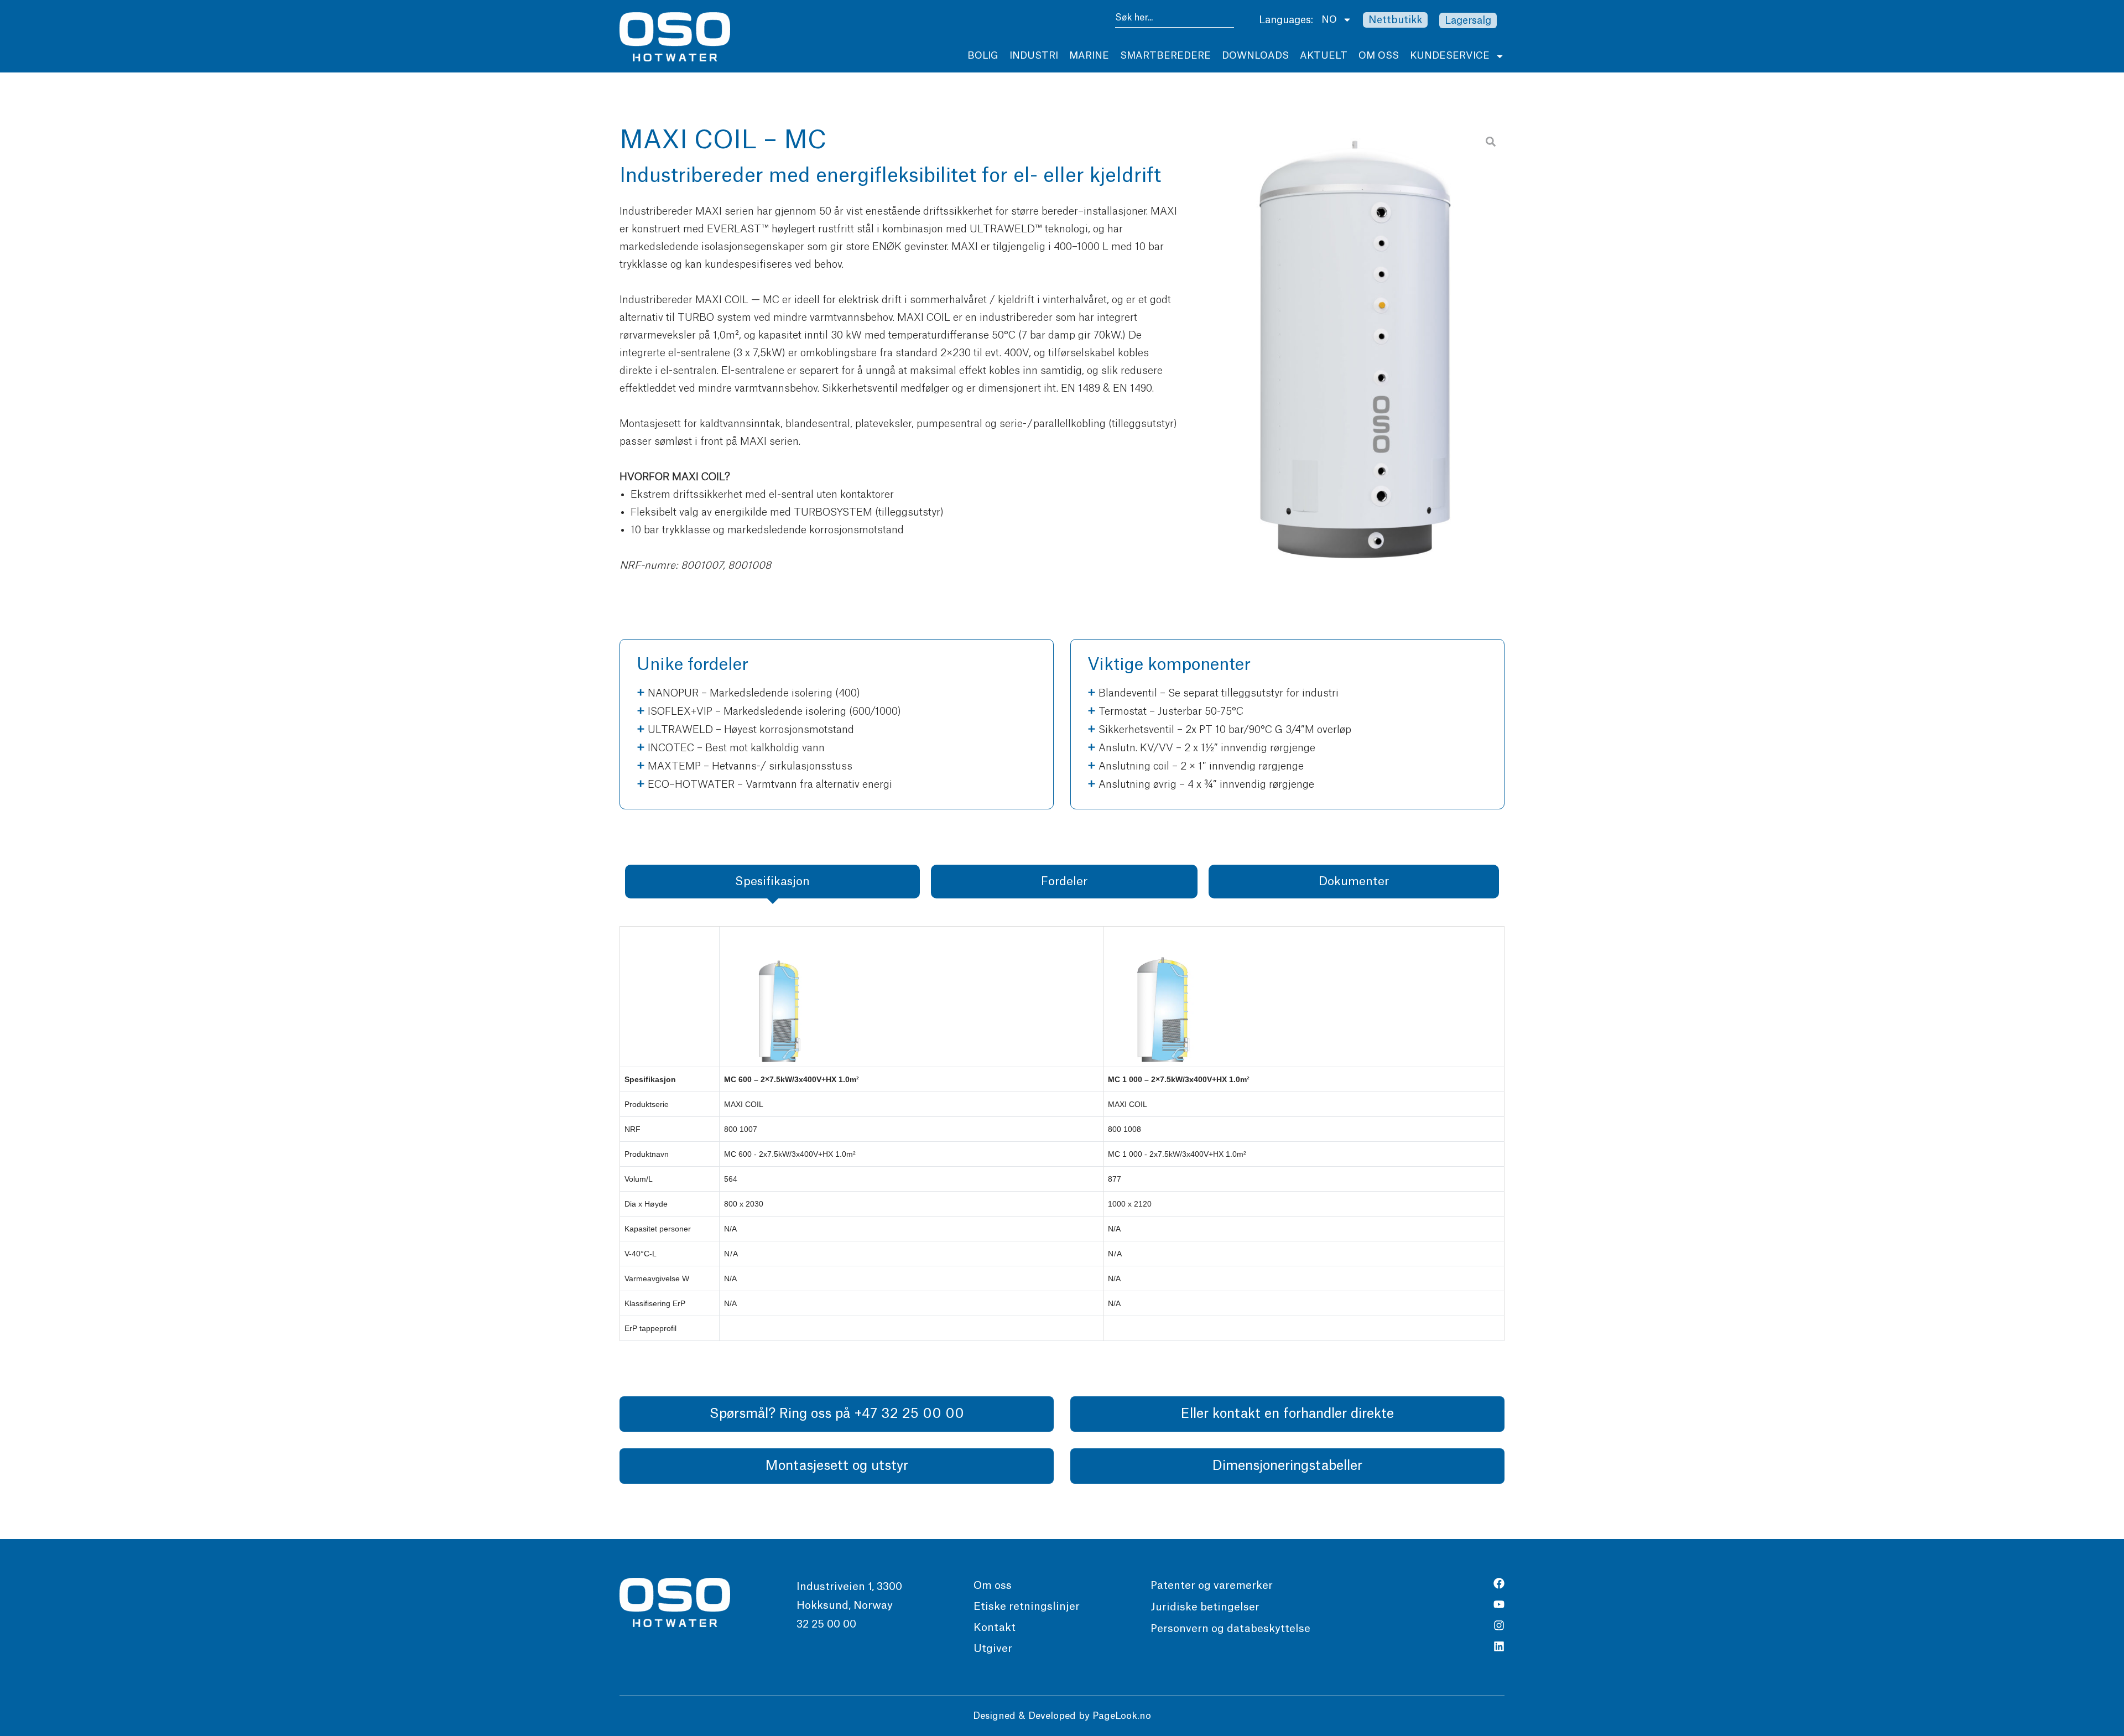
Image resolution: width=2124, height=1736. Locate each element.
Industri (1034, 56)
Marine (1089, 56)
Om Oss (1379, 56)
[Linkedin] (1499, 1646)
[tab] (772, 882)
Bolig (983, 56)
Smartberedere (1165, 56)
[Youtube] (1499, 1604)
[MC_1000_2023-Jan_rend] (1353, 356)
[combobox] (1175, 20)
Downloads (1255, 56)
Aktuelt (1324, 56)
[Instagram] (1499, 1625)
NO (1329, 20)
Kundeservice (1450, 56)
